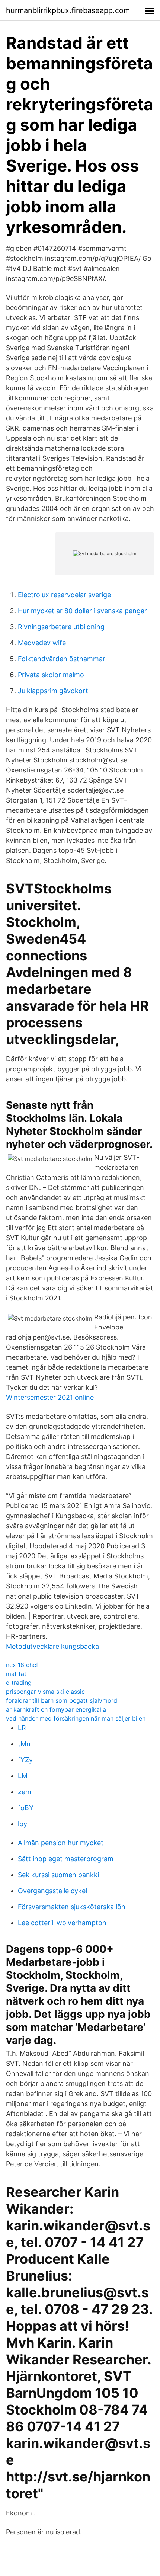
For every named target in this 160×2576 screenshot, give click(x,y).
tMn (24, 1744)
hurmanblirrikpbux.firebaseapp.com (68, 10)
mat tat (16, 1674)
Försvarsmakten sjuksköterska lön (72, 1907)
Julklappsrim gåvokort (53, 691)
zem (25, 1792)
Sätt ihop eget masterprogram (66, 1859)
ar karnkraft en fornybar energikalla (56, 1709)
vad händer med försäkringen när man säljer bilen (76, 1718)
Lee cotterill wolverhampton (62, 1923)
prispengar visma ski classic (45, 1692)
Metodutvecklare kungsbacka (52, 1646)
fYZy (25, 1760)
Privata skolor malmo (51, 675)
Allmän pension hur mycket (61, 1843)
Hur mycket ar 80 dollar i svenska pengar (82, 611)
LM (23, 1776)
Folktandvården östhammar (62, 659)
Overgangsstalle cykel (52, 1891)
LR (22, 1728)
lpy (23, 1824)
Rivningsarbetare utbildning (61, 627)
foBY (26, 1808)
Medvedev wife (42, 643)
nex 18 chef (22, 1665)
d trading (19, 1683)
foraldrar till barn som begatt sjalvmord (62, 1700)
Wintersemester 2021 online (50, 1397)
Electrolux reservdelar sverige (64, 595)
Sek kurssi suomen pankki (58, 1875)
